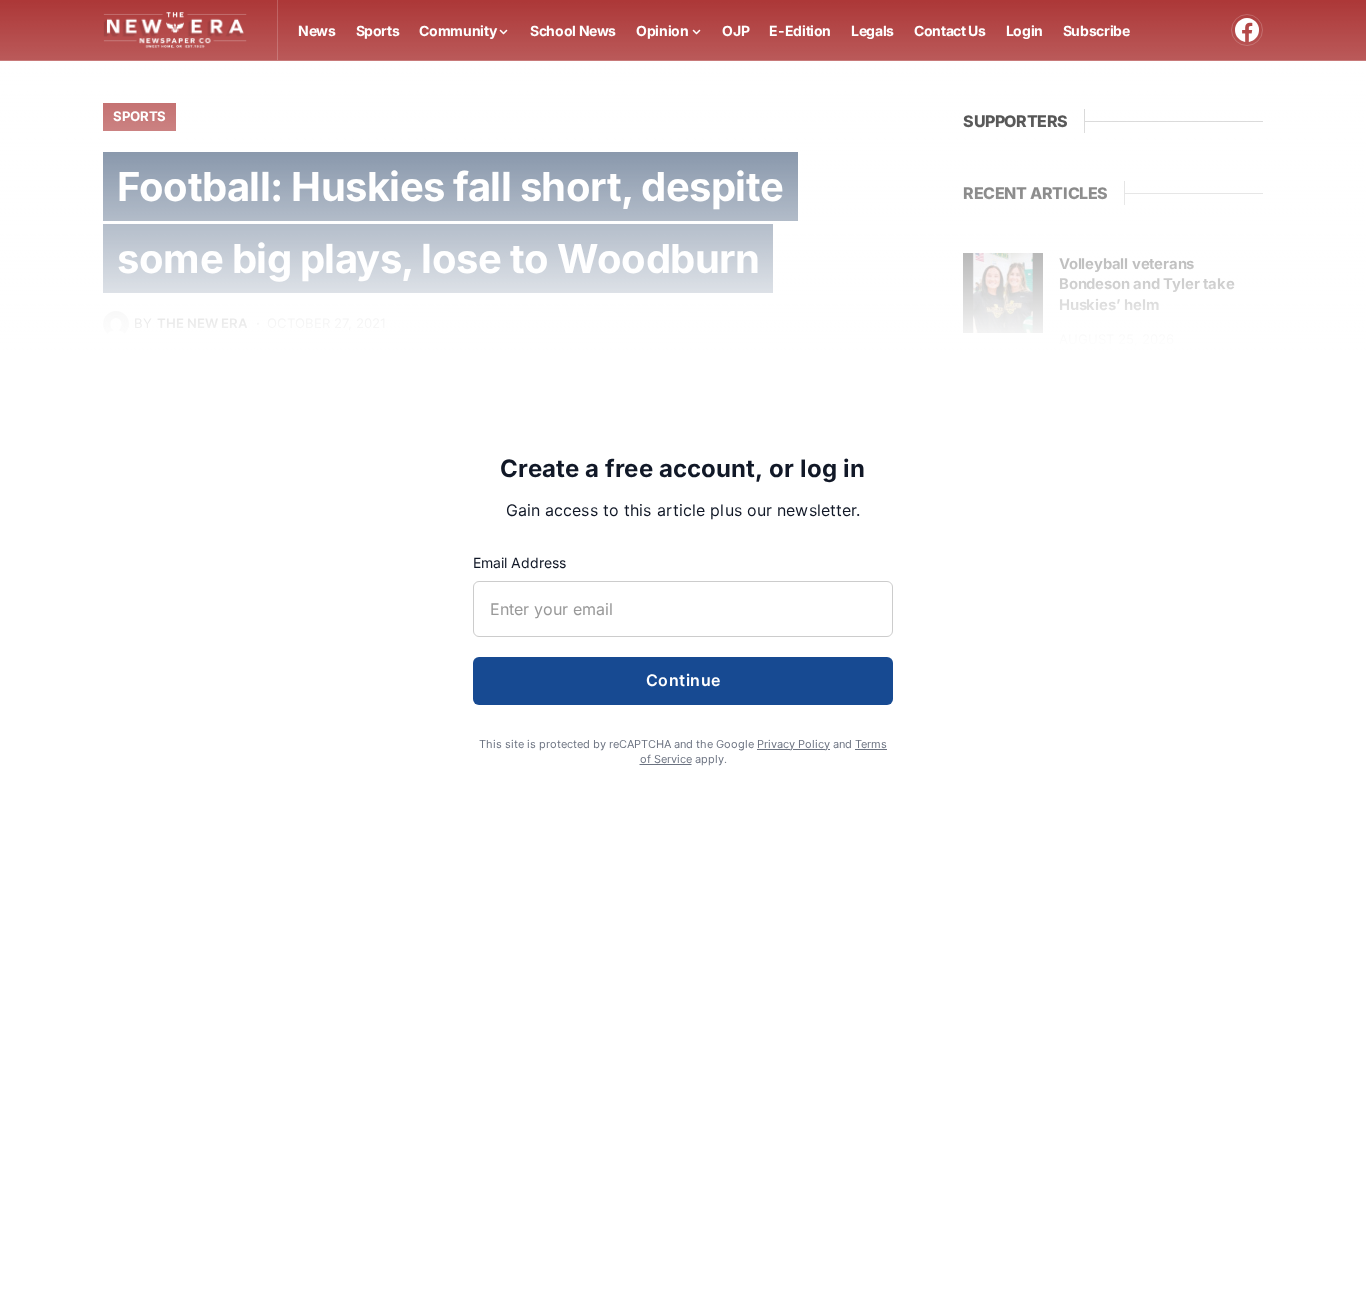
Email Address (519, 562)
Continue (683, 680)
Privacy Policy (793, 744)
